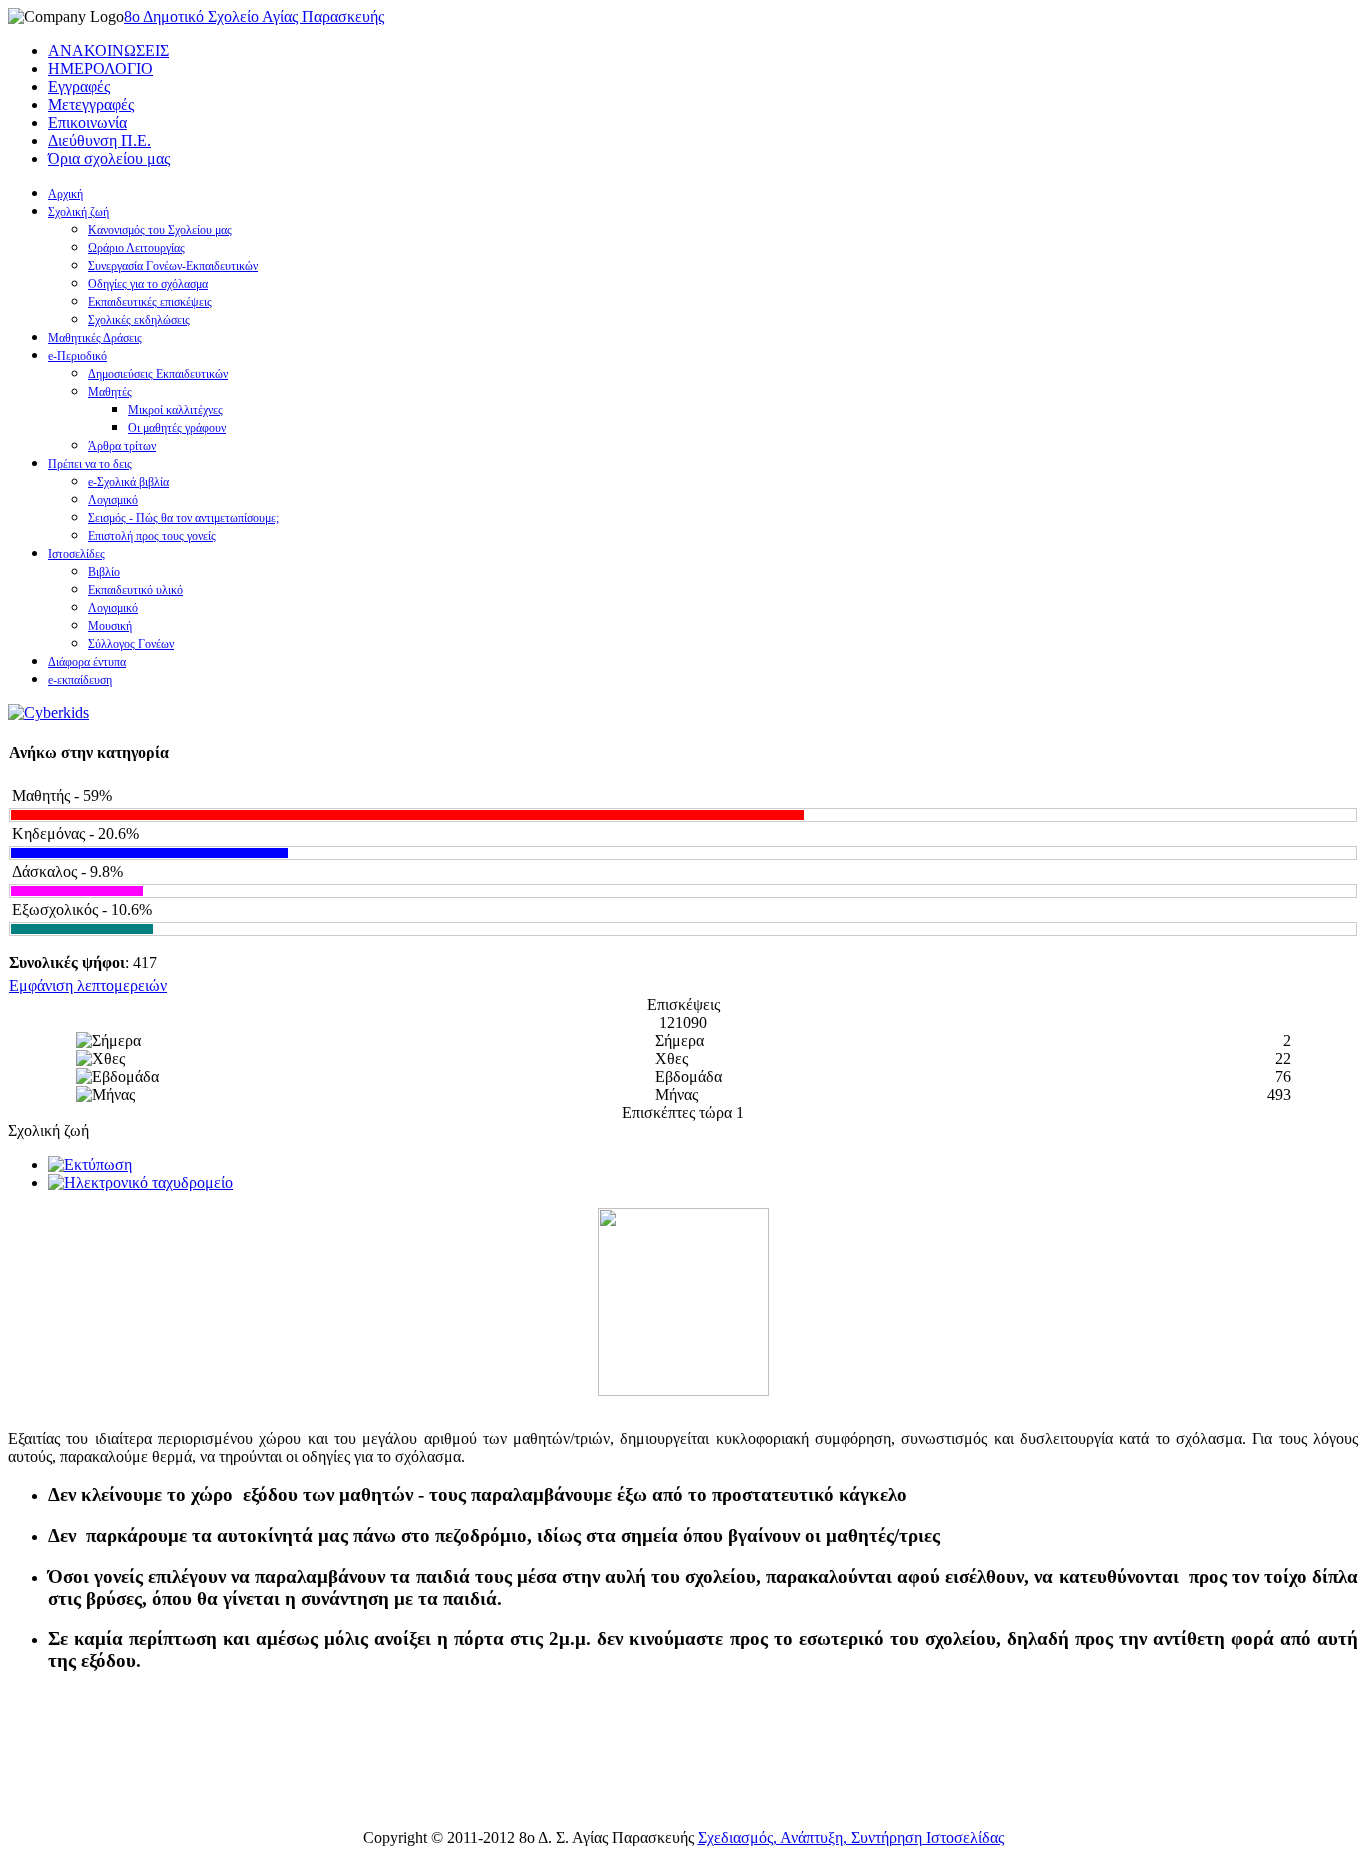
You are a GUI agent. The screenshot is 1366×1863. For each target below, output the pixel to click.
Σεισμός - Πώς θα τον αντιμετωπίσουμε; (183, 518)
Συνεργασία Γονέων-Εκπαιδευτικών (173, 266)
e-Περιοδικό (77, 356)
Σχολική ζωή (78, 212)
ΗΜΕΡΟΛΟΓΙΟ (100, 68)
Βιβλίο (104, 572)
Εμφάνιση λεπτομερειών (88, 985)
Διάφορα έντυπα (87, 662)
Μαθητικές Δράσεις (95, 338)
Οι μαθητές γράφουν (177, 428)
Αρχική (65, 194)
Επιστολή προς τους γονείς (152, 536)
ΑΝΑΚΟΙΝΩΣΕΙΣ (108, 50)
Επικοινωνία (87, 122)
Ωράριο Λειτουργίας (136, 248)
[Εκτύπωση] (90, 1164)
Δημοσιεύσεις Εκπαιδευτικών (158, 374)
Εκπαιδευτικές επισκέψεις (150, 302)
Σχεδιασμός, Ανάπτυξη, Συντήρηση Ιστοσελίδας (851, 1837)
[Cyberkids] (48, 712)
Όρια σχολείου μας (109, 158)
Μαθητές (110, 392)
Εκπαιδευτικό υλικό (135, 590)
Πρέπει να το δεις (90, 464)
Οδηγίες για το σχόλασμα (148, 284)
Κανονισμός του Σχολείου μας (160, 230)
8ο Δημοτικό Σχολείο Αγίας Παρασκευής (254, 16)
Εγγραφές (79, 86)
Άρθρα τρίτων (122, 446)
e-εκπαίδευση (80, 680)
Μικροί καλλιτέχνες (175, 410)
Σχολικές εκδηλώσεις (139, 320)
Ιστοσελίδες (76, 554)
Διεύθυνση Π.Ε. (99, 140)
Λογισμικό (113, 500)
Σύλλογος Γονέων (131, 644)
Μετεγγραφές (91, 104)
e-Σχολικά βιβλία (128, 482)
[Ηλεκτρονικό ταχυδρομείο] (140, 1182)
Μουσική (110, 626)
